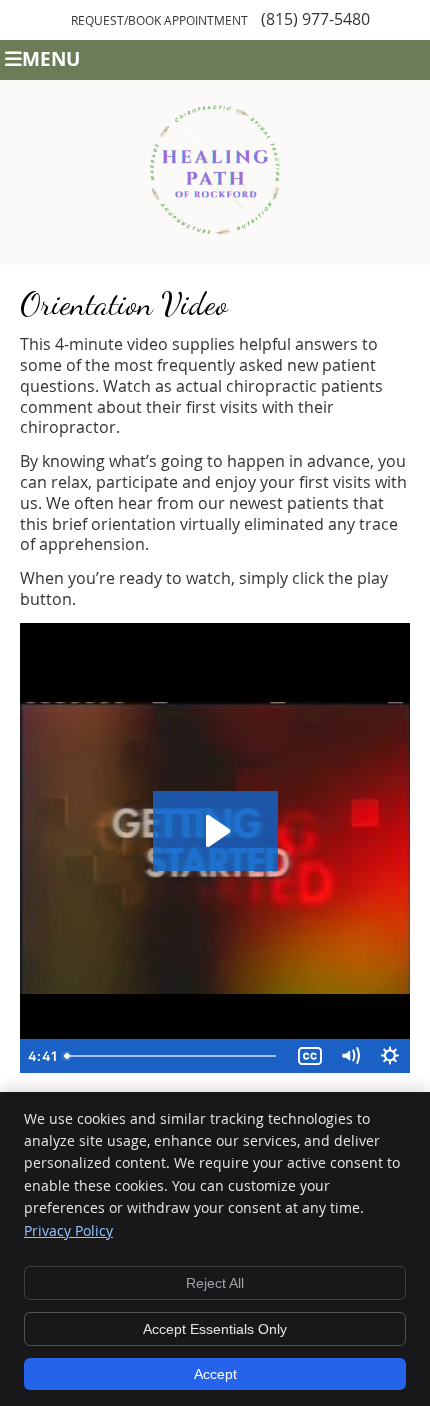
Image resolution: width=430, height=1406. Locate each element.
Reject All (215, 1283)
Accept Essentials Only (215, 1329)
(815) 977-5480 (315, 19)
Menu (51, 58)
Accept (215, 1374)
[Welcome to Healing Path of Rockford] (215, 254)
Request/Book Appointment (159, 20)
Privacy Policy (68, 1230)
